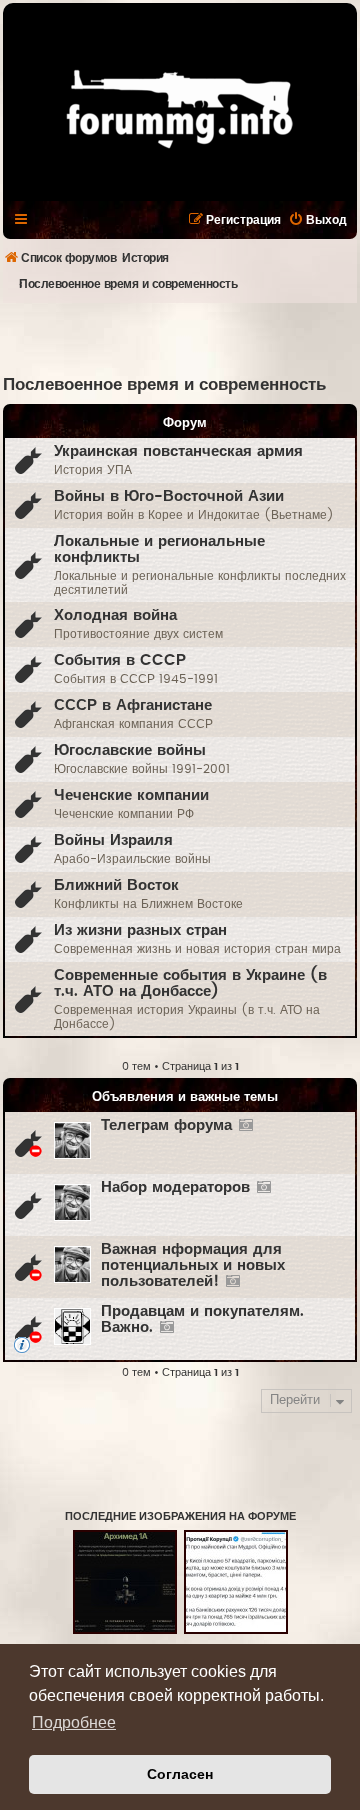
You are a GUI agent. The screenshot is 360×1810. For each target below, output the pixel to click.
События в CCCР (120, 660)
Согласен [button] (180, 1774)
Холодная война (115, 615)
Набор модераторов (175, 1187)
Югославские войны (130, 750)
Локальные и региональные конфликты (159, 549)
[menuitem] (317, 220)
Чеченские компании (131, 795)
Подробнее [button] (74, 1722)
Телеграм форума (166, 1125)
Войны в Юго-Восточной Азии (169, 496)
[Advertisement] (181, 338)
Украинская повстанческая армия (178, 451)
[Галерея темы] (245, 1126)
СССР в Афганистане (133, 705)
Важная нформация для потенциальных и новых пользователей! (193, 1265)
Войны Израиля (113, 840)
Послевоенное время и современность (164, 385)
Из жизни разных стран (140, 930)
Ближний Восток (116, 885)
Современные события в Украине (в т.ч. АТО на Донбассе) (190, 983)
